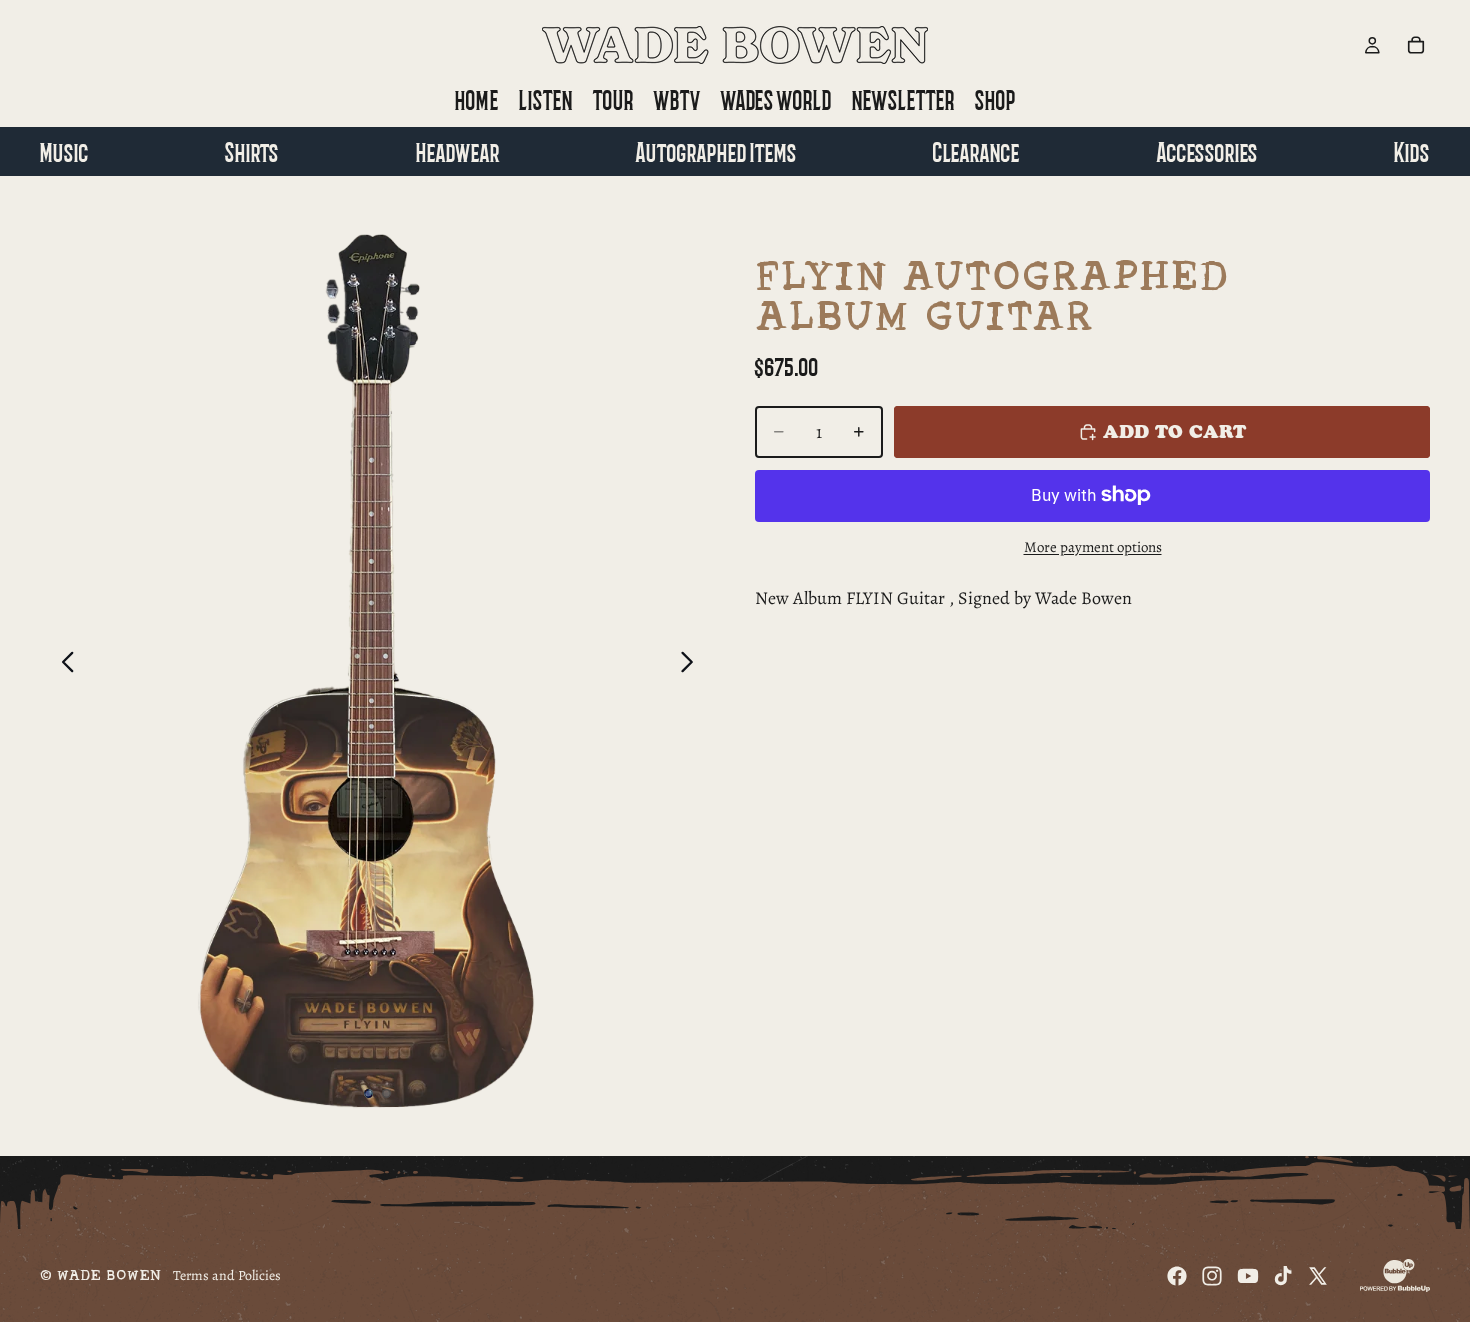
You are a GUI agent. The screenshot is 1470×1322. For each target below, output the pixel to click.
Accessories (1207, 151)
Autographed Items (716, 151)
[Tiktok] (1283, 1276)
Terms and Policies (227, 1275)
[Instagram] (1212, 1276)
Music (64, 151)
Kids (1412, 151)
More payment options (1093, 546)
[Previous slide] (62, 666)
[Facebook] (1177, 1276)
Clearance (976, 151)
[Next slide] (692, 666)
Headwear (458, 151)
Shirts (252, 151)
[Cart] (1416, 45)
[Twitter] (1318, 1276)
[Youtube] (1248, 1276)
